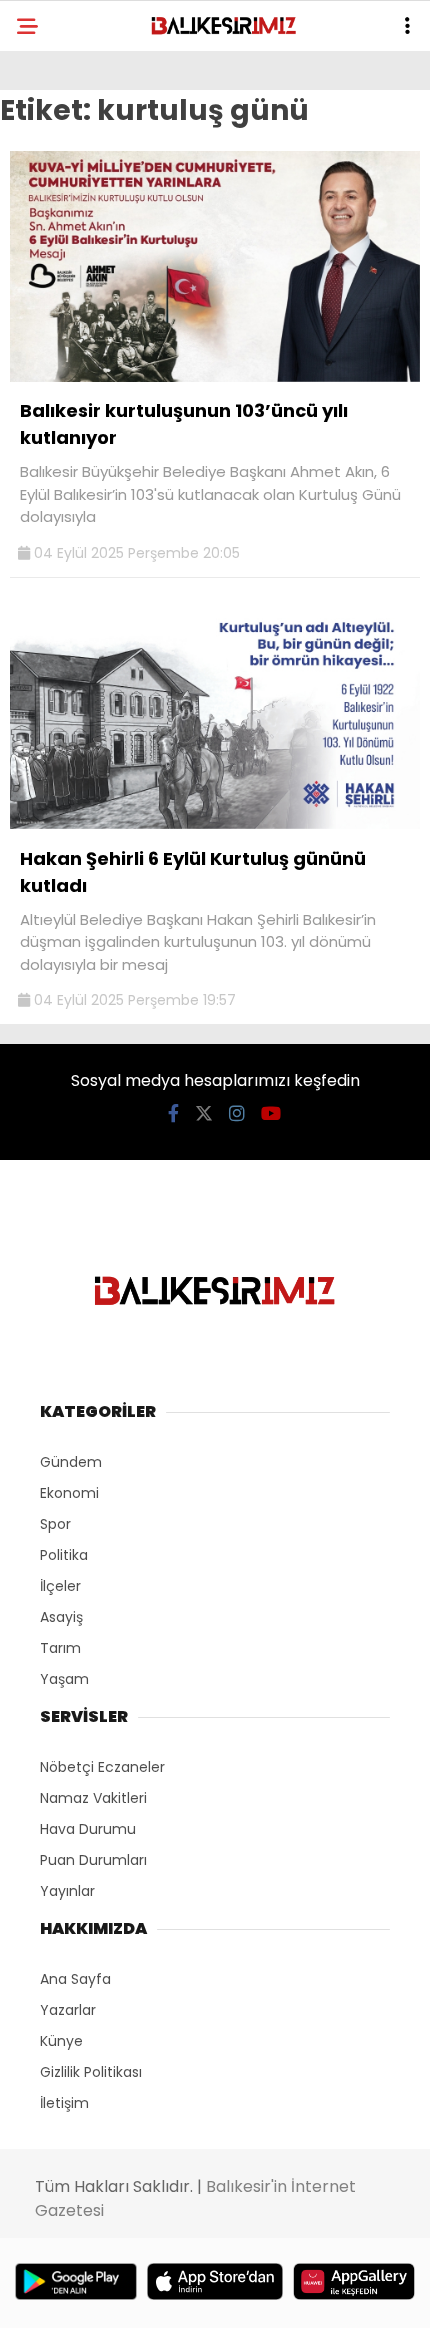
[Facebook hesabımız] (173, 1113)
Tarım (60, 1648)
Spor (55, 1524)
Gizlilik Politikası (91, 2072)
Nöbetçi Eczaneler (102, 1767)
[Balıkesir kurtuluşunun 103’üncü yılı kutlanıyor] (215, 377)
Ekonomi (69, 1493)
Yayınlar (67, 1891)
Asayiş (61, 1617)
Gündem (71, 1462)
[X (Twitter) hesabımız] (204, 1113)
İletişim (64, 2103)
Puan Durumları (93, 1860)
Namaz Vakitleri (93, 1798)
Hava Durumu (88, 1829)
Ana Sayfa (75, 1979)
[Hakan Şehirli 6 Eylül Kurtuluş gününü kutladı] (215, 824)
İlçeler (60, 1586)
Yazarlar (68, 2010)
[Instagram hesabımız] (237, 1113)
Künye (61, 2041)
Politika (64, 1555)
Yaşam (64, 1679)
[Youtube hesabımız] (271, 1113)
